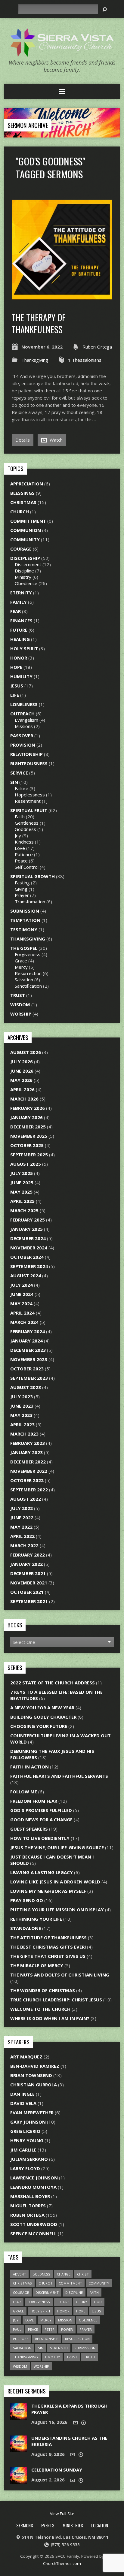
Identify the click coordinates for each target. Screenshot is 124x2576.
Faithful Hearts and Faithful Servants (59, 1776)
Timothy (52, 2357)
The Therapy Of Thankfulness (39, 323)
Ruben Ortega (97, 347)
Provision (23, 745)
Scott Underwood (34, 2224)
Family (19, 602)
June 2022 (22, 1518)
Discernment (28, 564)
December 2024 (28, 1238)
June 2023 (22, 1406)
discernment (47, 2292)
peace (33, 2329)
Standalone (26, 1928)
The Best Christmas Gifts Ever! (48, 1947)
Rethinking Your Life (36, 1919)
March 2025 (24, 1210)
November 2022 (29, 1471)
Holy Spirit (24, 648)
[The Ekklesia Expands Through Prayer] (19, 2417)
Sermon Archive (28, 125)
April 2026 (22, 1089)
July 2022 (22, 1508)
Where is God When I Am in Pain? (50, 2018)
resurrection (77, 2339)
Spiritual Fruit (29, 810)
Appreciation (27, 484)
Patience (24, 854)
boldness (41, 2274)
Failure (22, 788)
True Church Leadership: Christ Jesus (56, 2000)
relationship (47, 2339)
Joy (18, 835)
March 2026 (24, 1099)
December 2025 (28, 1127)
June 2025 (22, 1182)
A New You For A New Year (42, 1708)
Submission (25, 911)
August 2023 (26, 1387)
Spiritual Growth (33, 876)
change (64, 2274)
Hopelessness (30, 795)
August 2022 (26, 1499)
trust (72, 2357)
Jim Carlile (23, 2150)
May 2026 (21, 1080)
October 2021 (27, 1592)
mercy (46, 2320)
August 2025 (26, 1164)
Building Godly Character (43, 1717)
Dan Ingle (22, 2094)
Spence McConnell (33, 2233)
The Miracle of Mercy (37, 1965)
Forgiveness (28, 954)
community (99, 2283)
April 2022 (22, 1536)
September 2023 (29, 1378)
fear (17, 2302)
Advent (19, 2274)
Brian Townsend (31, 2075)
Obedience (26, 583)
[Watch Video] (75, 2423)
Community (25, 539)
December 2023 (28, 1350)
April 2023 (22, 1424)
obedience (88, 2320)
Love (20, 848)
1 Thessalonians (85, 360)
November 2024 (29, 1248)
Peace (21, 861)
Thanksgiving (35, 360)
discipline (74, 2292)
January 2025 (26, 1229)
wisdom (20, 2366)
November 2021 (29, 1583)
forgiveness (39, 2302)
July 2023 (22, 1397)
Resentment (28, 801)
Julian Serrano (29, 2159)
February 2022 (28, 1555)
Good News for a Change (41, 1820)
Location (100, 2525)
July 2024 (22, 1285)
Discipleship (25, 558)
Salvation (24, 980)
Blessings (22, 493)
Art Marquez (26, 2057)
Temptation (25, 920)
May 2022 (21, 1527)
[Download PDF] (84, 2423)
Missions (24, 726)
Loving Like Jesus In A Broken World (55, 1882)
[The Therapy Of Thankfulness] (62, 296)
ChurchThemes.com (62, 2563)
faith (94, 2292)
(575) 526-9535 (65, 2544)
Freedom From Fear (34, 1801)
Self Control (27, 867)
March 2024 (24, 1322)
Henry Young (27, 2140)
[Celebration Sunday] (19, 2481)
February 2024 (28, 1331)
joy (16, 2320)
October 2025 (27, 1145)
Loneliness (24, 704)
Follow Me (24, 1792)
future (63, 2302)
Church (20, 512)
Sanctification (28, 986)
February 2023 (28, 1443)
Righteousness (29, 763)
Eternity (21, 593)
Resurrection (28, 973)
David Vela (23, 2103)
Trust (18, 995)
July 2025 (22, 1173)
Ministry (23, 577)
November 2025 (29, 1136)
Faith (20, 817)
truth (90, 2357)
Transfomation (30, 901)
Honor (19, 658)
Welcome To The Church (40, 2009)
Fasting (22, 883)
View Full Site (62, 2514)
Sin (14, 782)
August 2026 (26, 1052)
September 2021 (29, 1601)
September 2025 (29, 1155)
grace (18, 2311)
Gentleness (27, 823)
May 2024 (21, 1303)
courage (21, 2292)
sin (41, 2348)
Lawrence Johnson (34, 2178)
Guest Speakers (29, 1829)
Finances (21, 621)
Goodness (25, 829)
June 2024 (22, 1294)
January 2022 (26, 1564)
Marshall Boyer (30, 2196)
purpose (21, 2339)
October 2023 (27, 1369)
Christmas (23, 502)
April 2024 (22, 1313)
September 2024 (29, 1266)
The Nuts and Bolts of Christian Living (60, 1975)
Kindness (24, 842)
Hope (16, 667)
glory (82, 2302)
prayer (86, 2329)
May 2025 (21, 1192)
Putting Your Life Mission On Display (57, 1910)
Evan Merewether (32, 2112)
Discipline (24, 571)
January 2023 (26, 1452)
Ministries (73, 2525)
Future (19, 630)
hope (81, 2311)
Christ (83, 2274)
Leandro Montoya (33, 2187)
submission (85, 2348)
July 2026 (22, 1062)
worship (41, 2366)
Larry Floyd (25, 2168)
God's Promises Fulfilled (41, 1810)
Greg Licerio (25, 2131)
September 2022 (29, 1490)
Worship (21, 1014)
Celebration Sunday (57, 2470)
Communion (26, 530)
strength (59, 2348)
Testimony (24, 929)
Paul (17, 2329)
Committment (28, 521)
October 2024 (27, 1257)
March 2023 (24, 1434)
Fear (15, 611)
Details (23, 440)
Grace (21, 961)
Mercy (21, 967)
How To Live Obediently (40, 1838)
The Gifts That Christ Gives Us (48, 1956)
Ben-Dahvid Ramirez (35, 2066)
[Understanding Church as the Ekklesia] (19, 2449)
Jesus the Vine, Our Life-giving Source (57, 1847)
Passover (22, 735)
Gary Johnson (28, 2122)
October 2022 (27, 1480)
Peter (50, 2329)
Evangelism (26, 720)
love (29, 2320)
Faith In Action (29, 1767)
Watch (56, 440)
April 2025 (22, 1201)
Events (48, 2525)
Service (19, 773)
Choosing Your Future (39, 1726)
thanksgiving (25, 2357)
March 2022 (24, 1545)
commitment (70, 2283)
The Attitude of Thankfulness (48, 1937)
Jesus (17, 686)
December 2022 (28, 1462)
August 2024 (26, 1276)
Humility (21, 676)
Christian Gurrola (34, 2085)
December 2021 (28, 1573)
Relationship (26, 754)
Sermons (25, 2525)
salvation (22, 2348)
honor (63, 2311)
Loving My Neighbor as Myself (48, 1891)
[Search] (105, 9)
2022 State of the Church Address (53, 1683)
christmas (22, 2283)
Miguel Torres (28, 2206)
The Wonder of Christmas (43, 1990)
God (98, 2302)
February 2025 (28, 1220)
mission (65, 2320)
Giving (21, 889)
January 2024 (26, 1341)
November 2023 (29, 1359)
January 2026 (26, 1117)
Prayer (22, 895)
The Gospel (24, 948)
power (67, 2329)
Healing (20, 639)
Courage (21, 549)
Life (15, 695)
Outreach (22, 714)
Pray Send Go (27, 1900)
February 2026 (28, 1108)
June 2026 (22, 1071)
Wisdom (20, 1004)
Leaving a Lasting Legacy (42, 1872)
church (45, 2283)
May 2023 (21, 1415)
